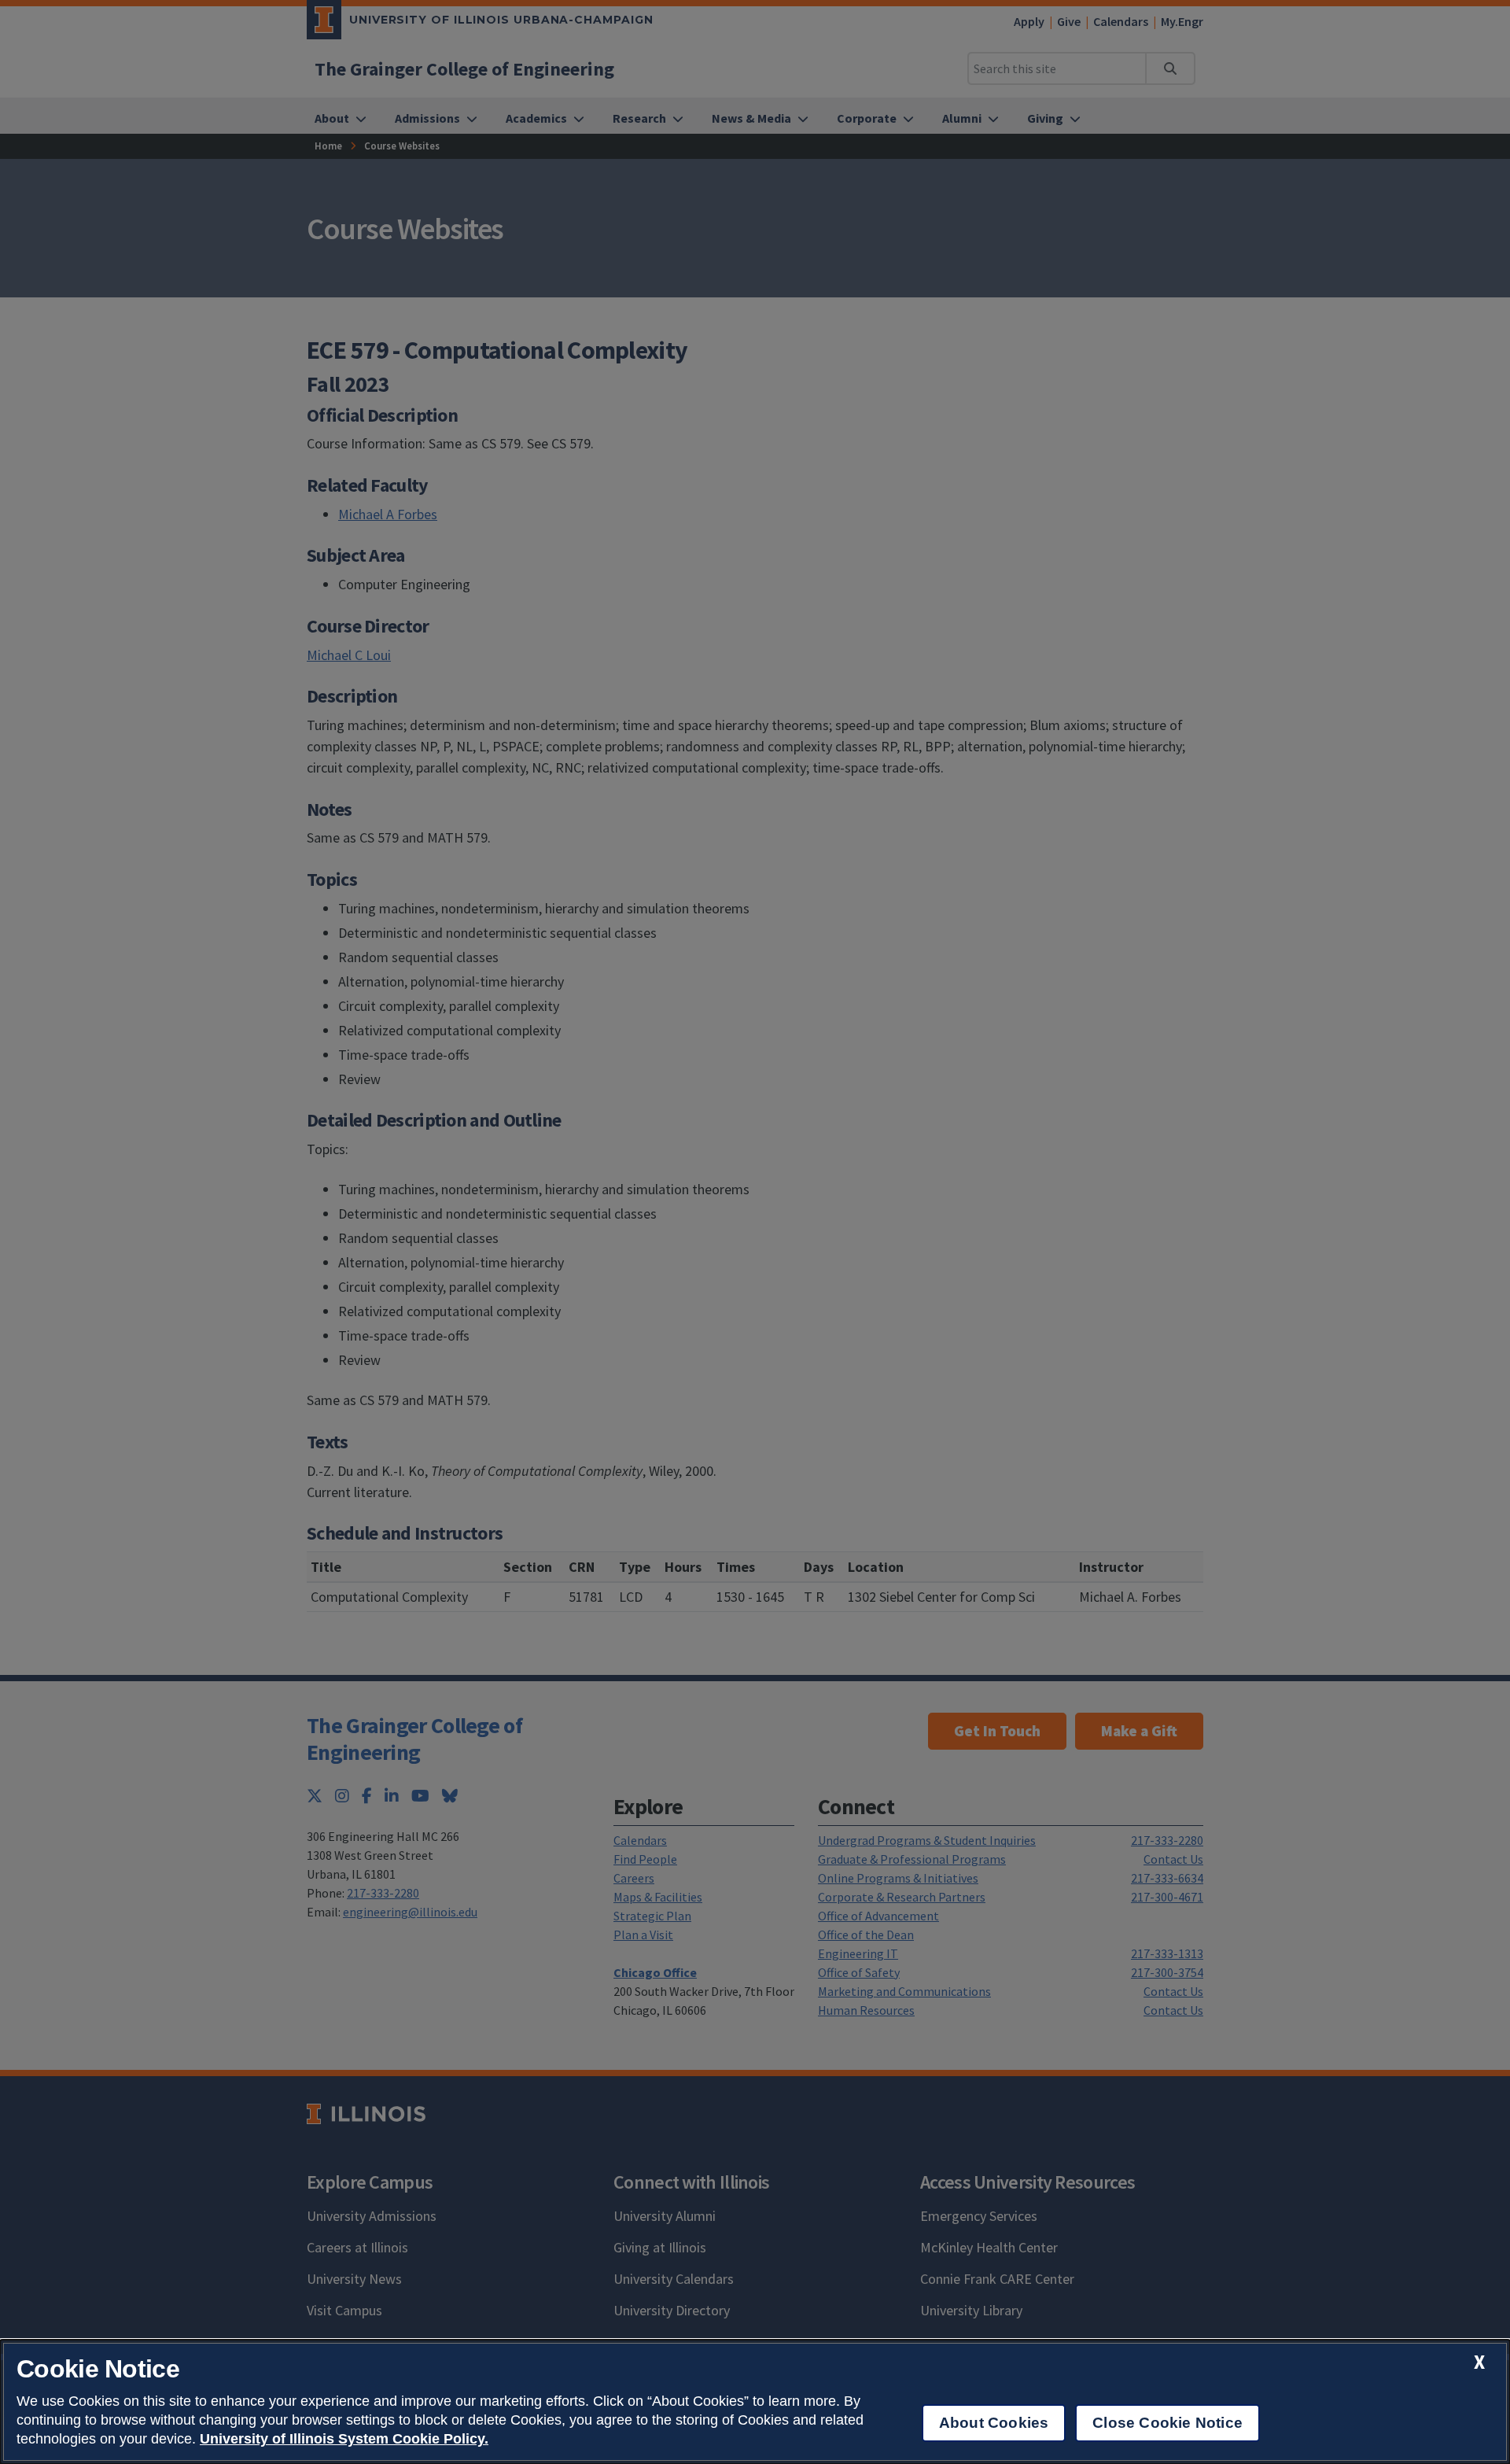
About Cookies (994, 2423)
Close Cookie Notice (1167, 2423)
